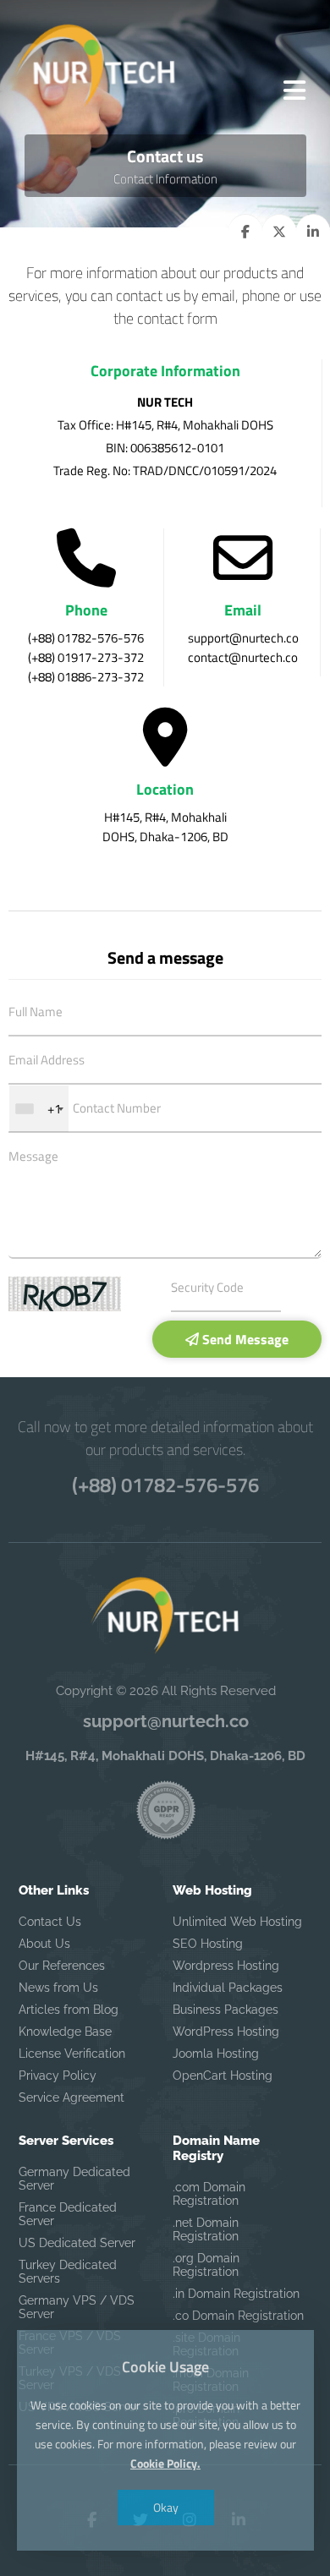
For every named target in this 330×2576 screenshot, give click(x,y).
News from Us (58, 1988)
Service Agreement (71, 2097)
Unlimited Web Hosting (237, 1922)
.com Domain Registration (209, 2194)
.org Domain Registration (206, 2265)
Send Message (244, 1339)
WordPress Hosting (226, 2032)
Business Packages (225, 2010)
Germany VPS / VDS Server (77, 2307)
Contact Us (50, 1922)
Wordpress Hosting (226, 1966)
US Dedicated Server (77, 2243)
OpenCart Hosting (223, 2076)
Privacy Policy (58, 2076)
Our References (62, 1966)
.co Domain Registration (238, 2316)
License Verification (72, 2054)
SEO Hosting (208, 1944)
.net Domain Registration (206, 2229)
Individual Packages (228, 1988)
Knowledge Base (65, 2032)
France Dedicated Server (68, 2214)
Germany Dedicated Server (74, 2179)
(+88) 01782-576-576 (165, 1485)
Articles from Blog (69, 2010)
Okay (165, 2507)
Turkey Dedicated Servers (68, 2272)
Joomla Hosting (216, 2054)
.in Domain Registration (236, 2294)
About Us (44, 1944)
